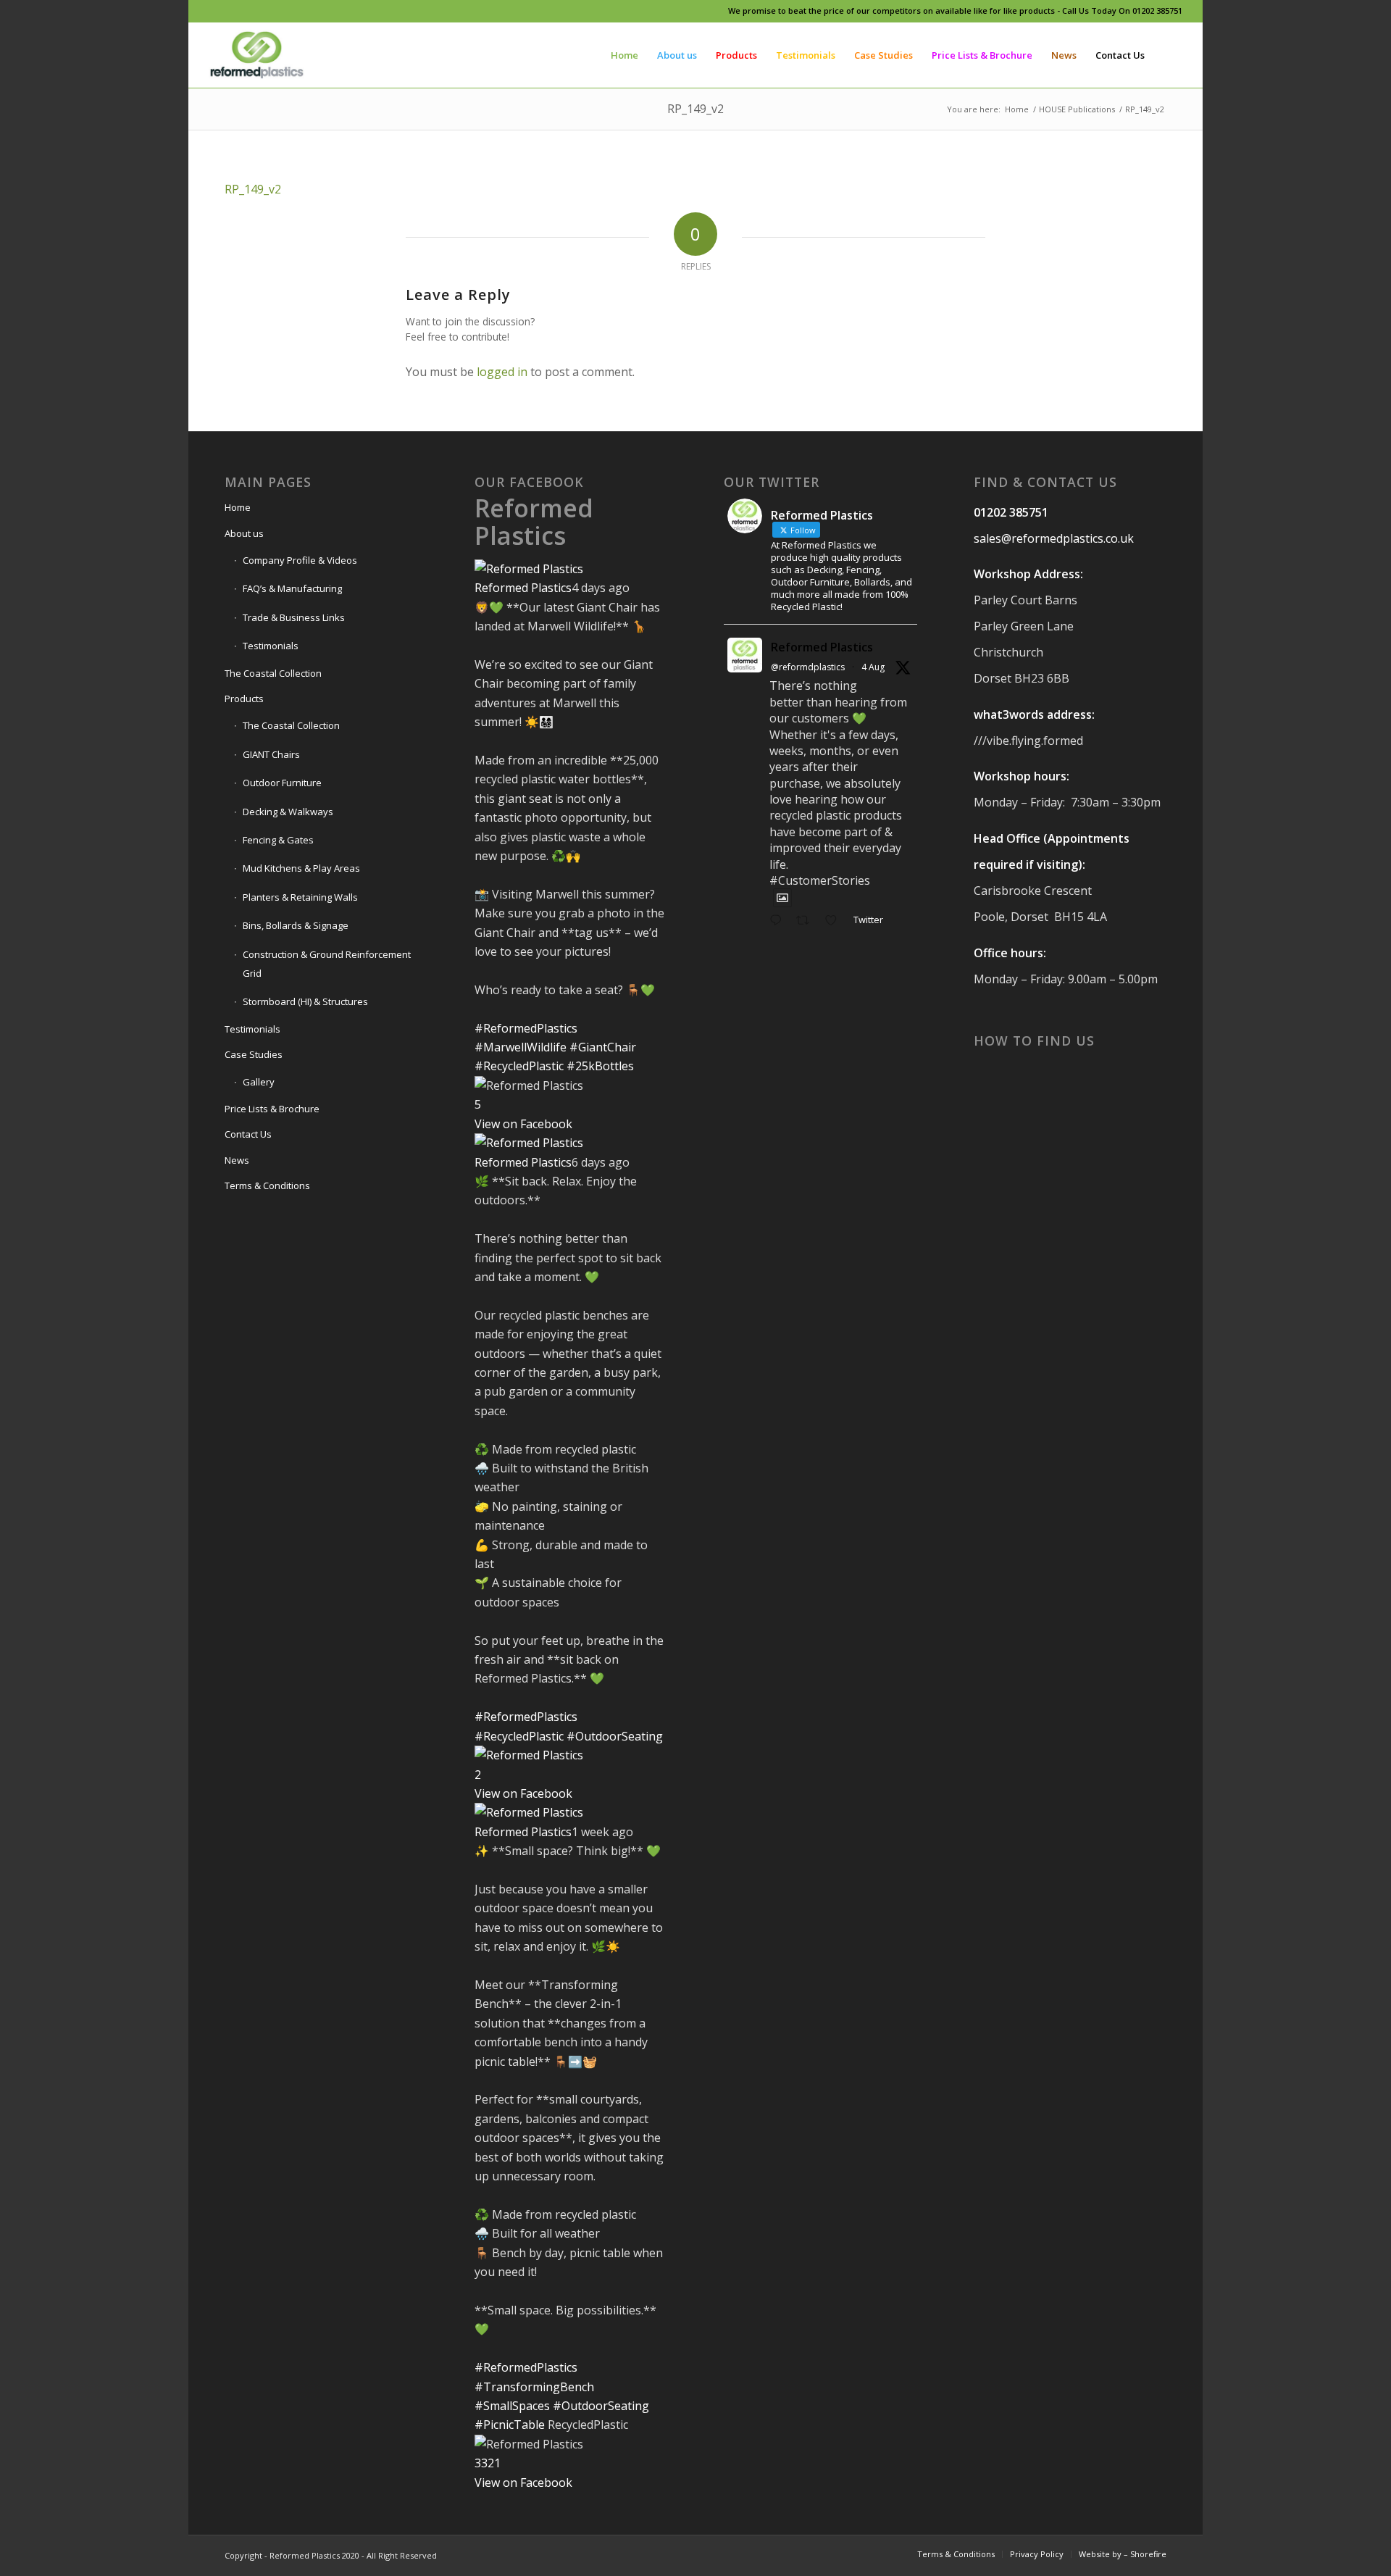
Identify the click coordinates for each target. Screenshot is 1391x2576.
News (237, 1160)
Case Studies (254, 1054)
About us (244, 533)
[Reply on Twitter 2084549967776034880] (779, 921)
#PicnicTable (510, 2425)
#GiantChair (603, 1047)
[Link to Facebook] (213, 11)
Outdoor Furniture (282, 783)
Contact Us (248, 1134)
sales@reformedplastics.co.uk (1054, 538)
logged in (502, 372)
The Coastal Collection (273, 673)
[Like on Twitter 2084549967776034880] (835, 921)
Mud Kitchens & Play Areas (301, 868)
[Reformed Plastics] (257, 55)
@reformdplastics (808, 667)
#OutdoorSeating (615, 1736)
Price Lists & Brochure (272, 1109)
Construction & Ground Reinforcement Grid (327, 964)
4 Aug (873, 667)
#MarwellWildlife (521, 1047)
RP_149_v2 (695, 109)
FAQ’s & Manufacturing (292, 588)
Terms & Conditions (267, 1185)
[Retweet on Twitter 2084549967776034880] (807, 921)
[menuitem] (625, 55)
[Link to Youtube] (278, 11)
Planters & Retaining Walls (300, 897)
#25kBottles (600, 1066)
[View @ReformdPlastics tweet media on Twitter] (782, 898)
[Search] (1168, 55)
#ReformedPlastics (526, 1028)
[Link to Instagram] (234, 11)
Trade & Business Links (294, 617)
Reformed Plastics (534, 521)
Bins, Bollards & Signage (296, 925)
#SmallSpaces (512, 2406)
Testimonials (271, 646)
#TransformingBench (534, 2387)
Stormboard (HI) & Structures (305, 1001)
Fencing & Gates (278, 840)
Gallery (259, 1082)
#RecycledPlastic (519, 1066)
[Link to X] (256, 11)
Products (244, 699)
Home (238, 507)
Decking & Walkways (288, 812)
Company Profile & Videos (300, 560)
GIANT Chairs (271, 754)
